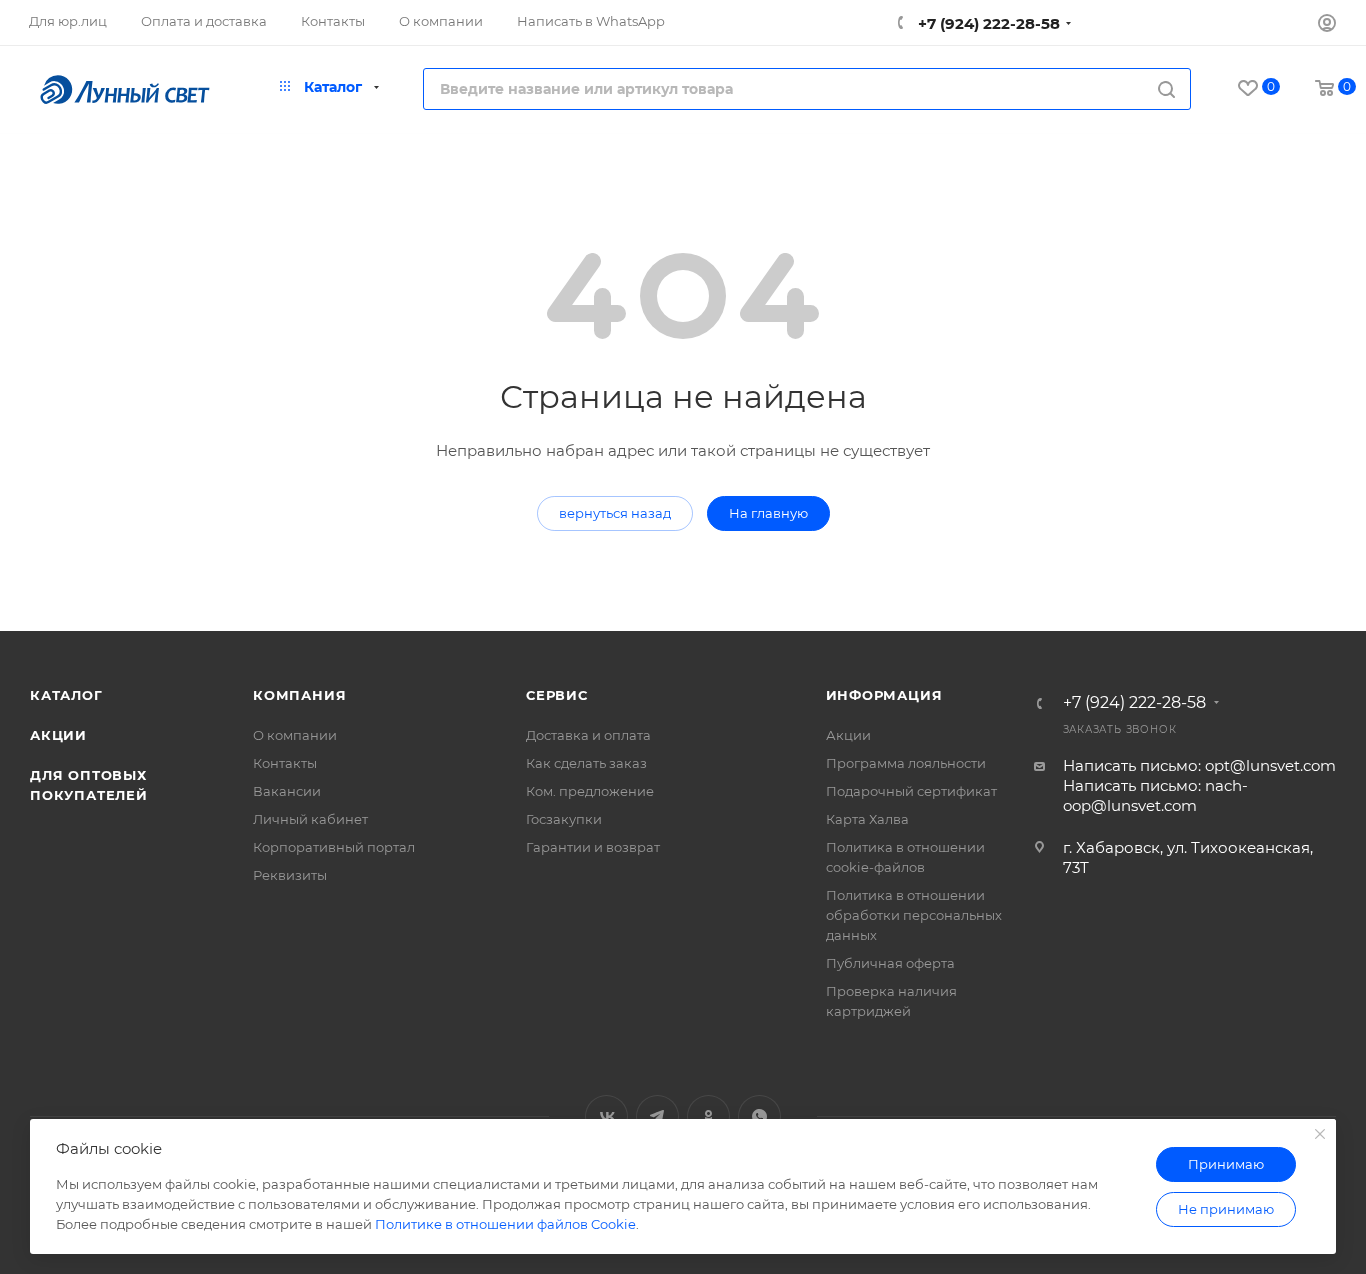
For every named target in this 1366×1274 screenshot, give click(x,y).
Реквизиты (290, 875)
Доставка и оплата (588, 735)
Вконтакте (606, 1116)
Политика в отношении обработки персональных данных (914, 915)
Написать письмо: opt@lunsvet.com (1199, 765)
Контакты (285, 763)
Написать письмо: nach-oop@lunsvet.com (1155, 795)
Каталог (66, 695)
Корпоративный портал (334, 847)
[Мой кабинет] (1327, 25)
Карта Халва (867, 819)
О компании (295, 735)
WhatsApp (759, 1116)
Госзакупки (564, 819)
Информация (884, 695)
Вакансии (287, 791)
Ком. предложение (590, 791)
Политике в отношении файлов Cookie (505, 1224)
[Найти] (1166, 89)
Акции (58, 735)
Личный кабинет (310, 819)
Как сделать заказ (586, 763)
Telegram (657, 1116)
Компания (299, 695)
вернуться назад (615, 513)
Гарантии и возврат (593, 847)
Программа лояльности (906, 763)
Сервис (557, 695)
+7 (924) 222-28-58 (987, 23)
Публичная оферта (890, 963)
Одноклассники (708, 1116)
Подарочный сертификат (911, 791)
